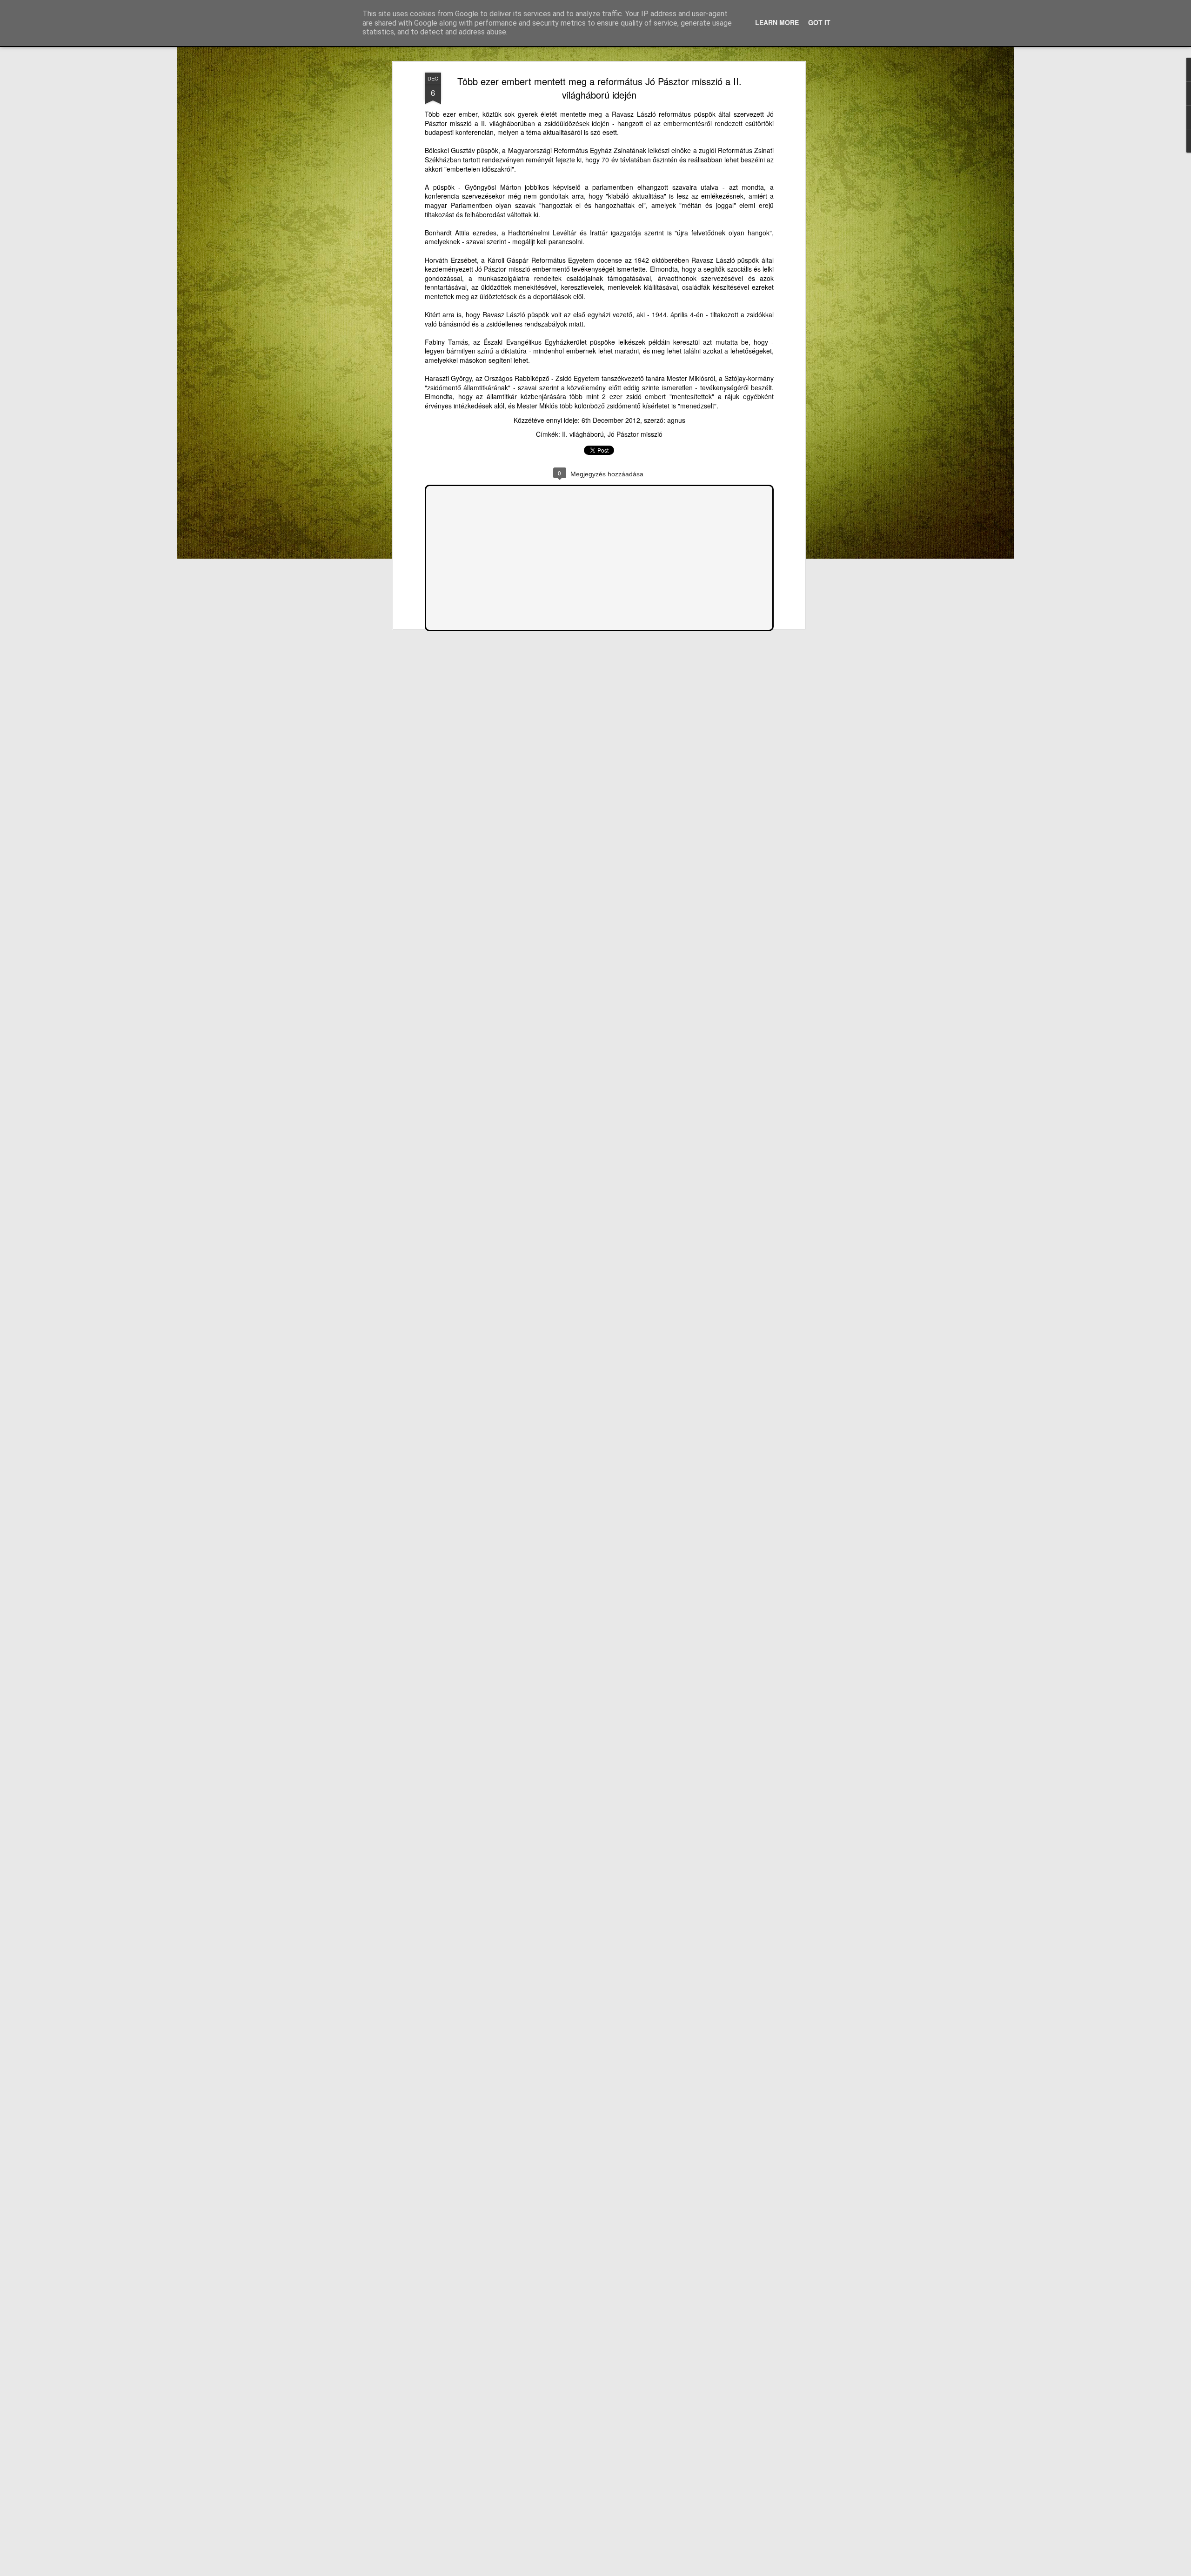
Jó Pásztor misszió (635, 434)
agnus (676, 420)
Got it (819, 22)
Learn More (777, 22)
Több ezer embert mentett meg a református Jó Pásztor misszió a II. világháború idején (599, 88)
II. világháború (583, 434)
